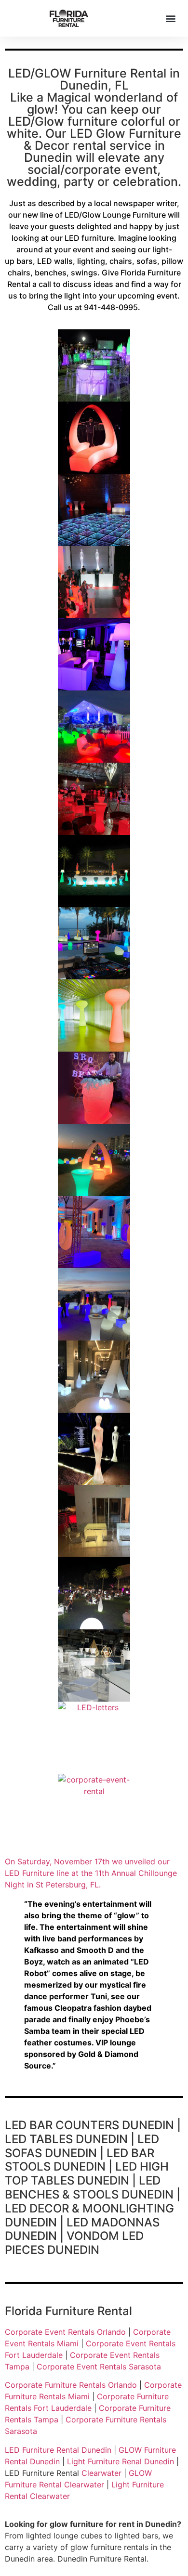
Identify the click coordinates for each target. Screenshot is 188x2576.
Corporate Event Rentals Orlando (65, 2332)
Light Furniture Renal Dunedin (121, 2461)
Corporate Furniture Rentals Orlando (71, 2385)
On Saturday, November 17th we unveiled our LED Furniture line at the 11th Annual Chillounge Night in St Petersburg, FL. (91, 1873)
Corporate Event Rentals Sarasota (99, 2367)
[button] (170, 18)
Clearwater (101, 2473)
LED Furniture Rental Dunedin (58, 2450)
